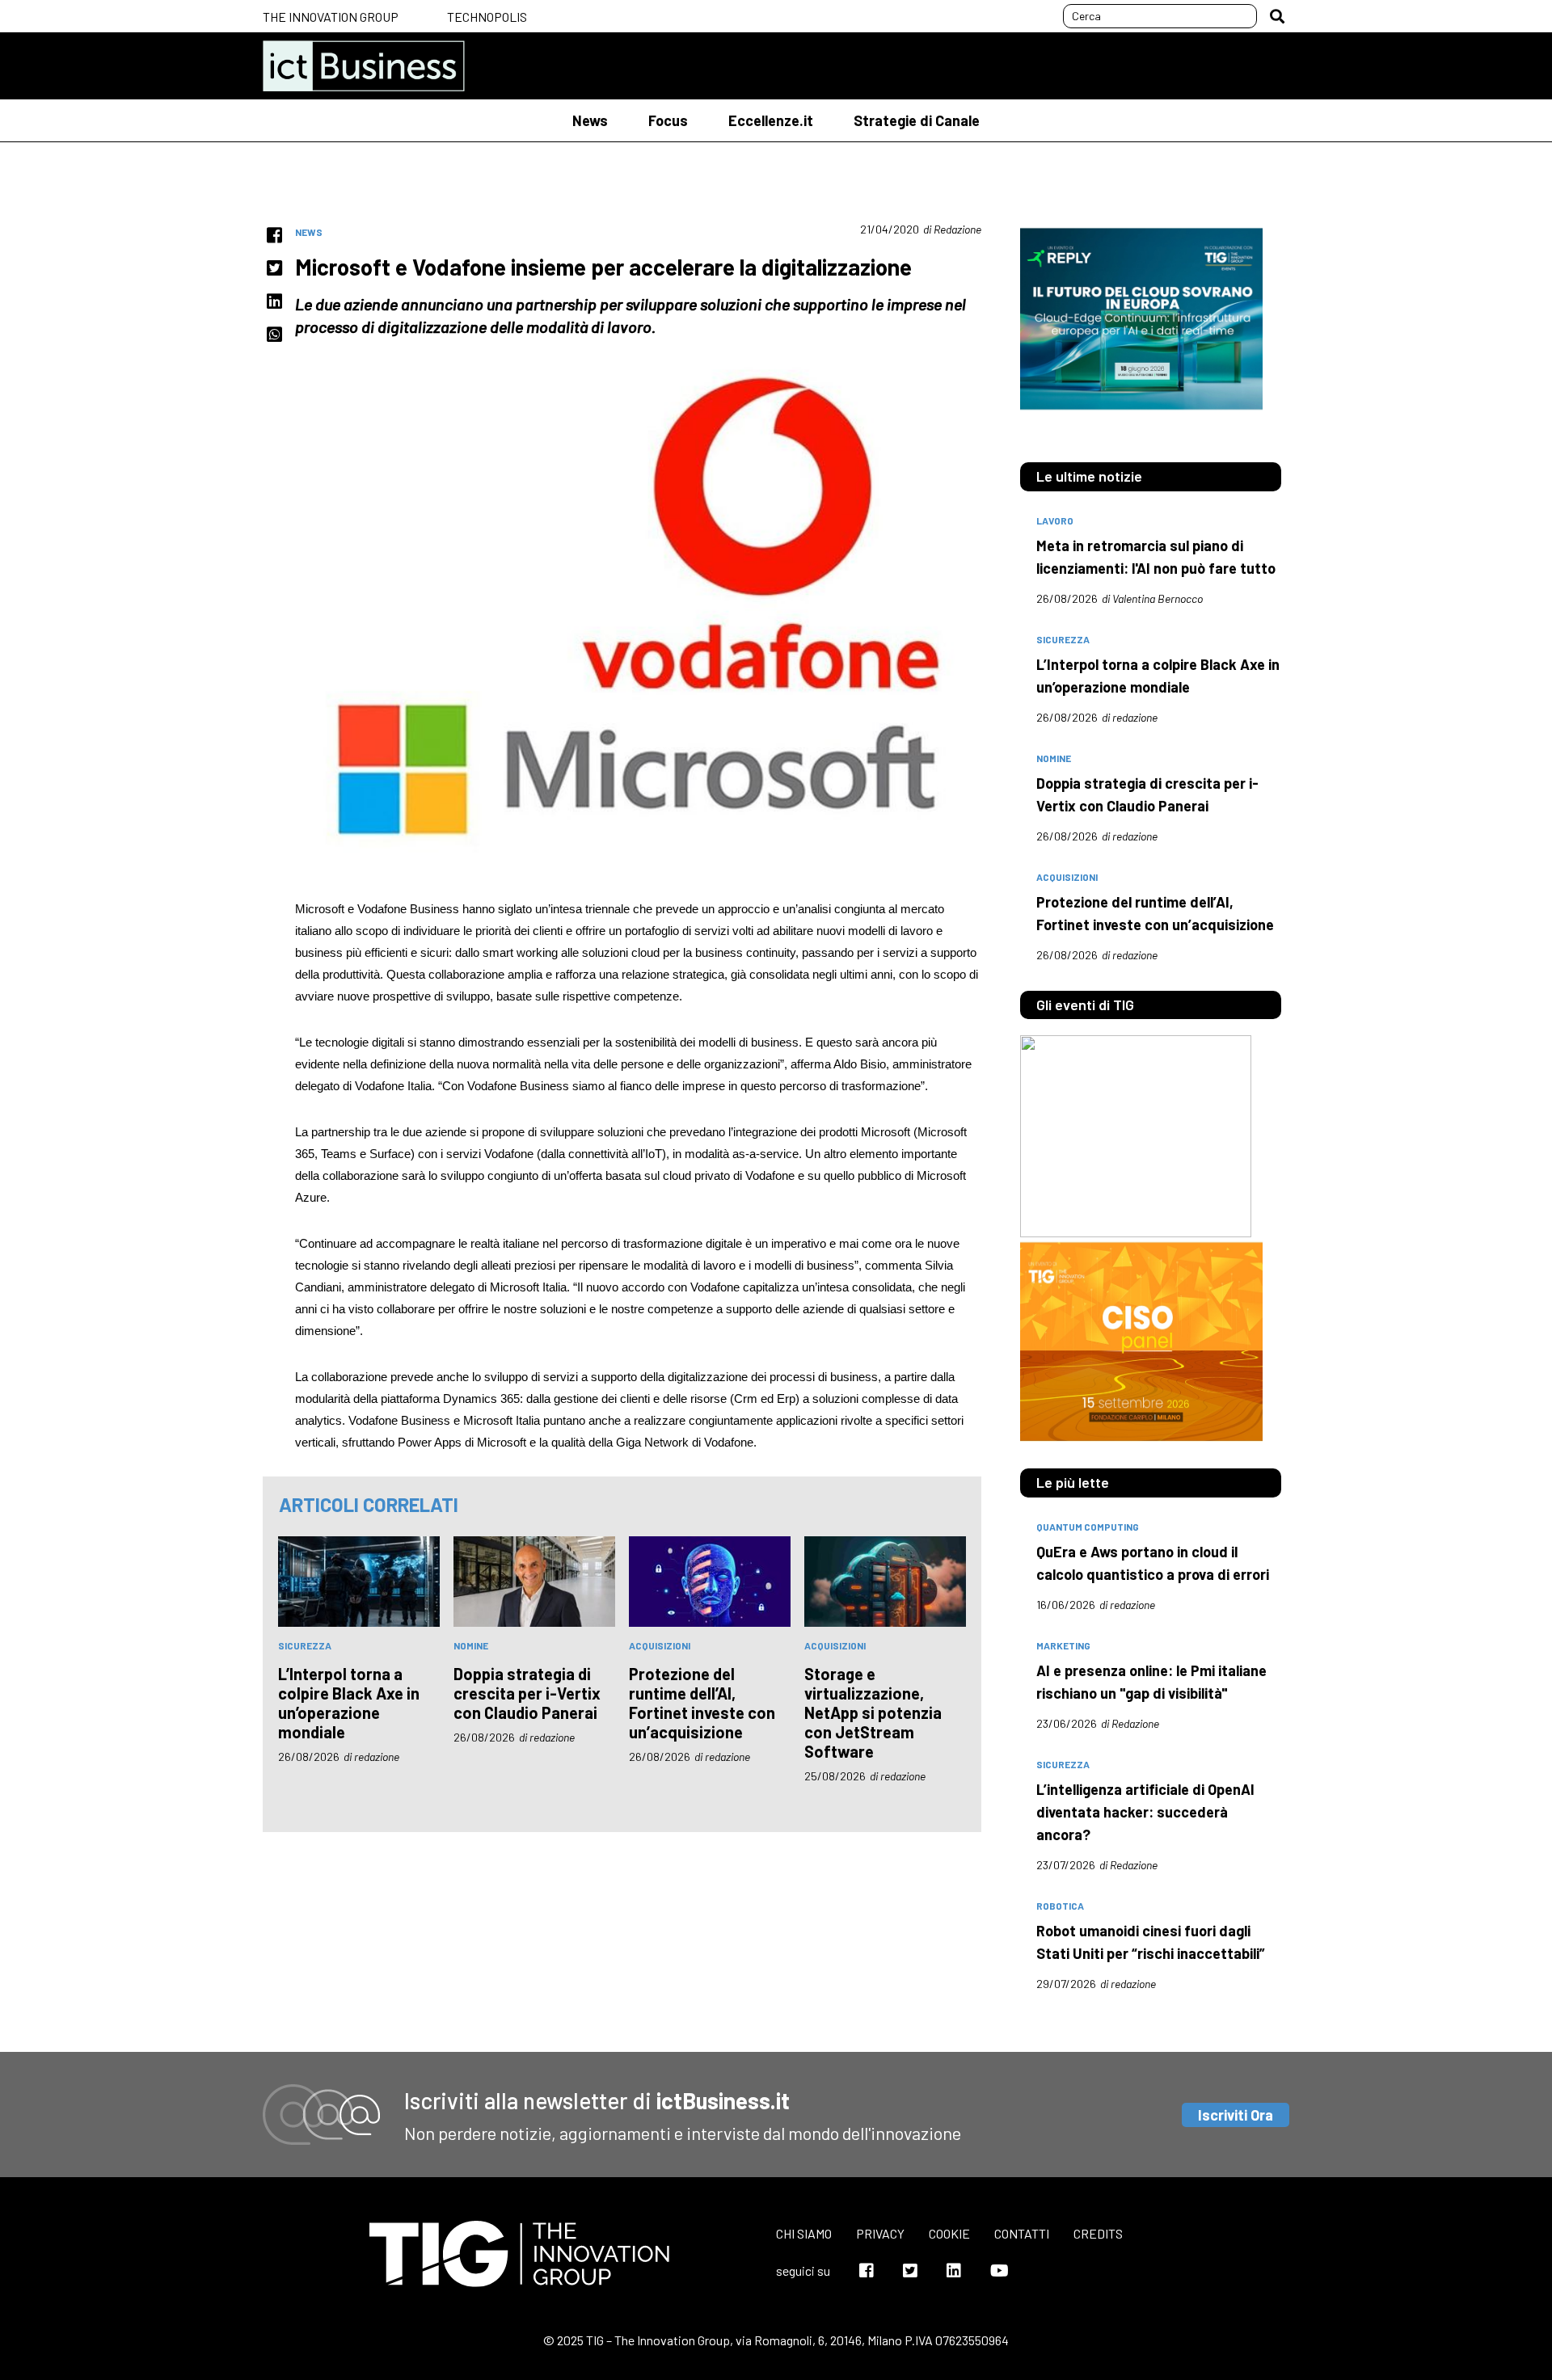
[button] (1277, 16)
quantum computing (1088, 1527)
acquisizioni (660, 1645)
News (590, 120)
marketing (1063, 1645)
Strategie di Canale (917, 120)
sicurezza (305, 1645)
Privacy (880, 2233)
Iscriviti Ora (1236, 2115)
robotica (1060, 1906)
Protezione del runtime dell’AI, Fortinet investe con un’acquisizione (702, 1703)
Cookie (949, 2233)
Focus (668, 120)
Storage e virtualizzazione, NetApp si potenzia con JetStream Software (873, 1712)
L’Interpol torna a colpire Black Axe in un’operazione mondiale (349, 1703)
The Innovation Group (331, 17)
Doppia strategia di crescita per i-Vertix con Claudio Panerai (527, 1693)
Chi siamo (804, 2233)
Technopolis (487, 17)
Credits (1098, 2233)
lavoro (1055, 520)
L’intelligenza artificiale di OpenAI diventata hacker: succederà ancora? (1145, 1812)
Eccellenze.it (771, 120)
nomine (471, 1645)
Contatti (1022, 2233)
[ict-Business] (364, 66)
